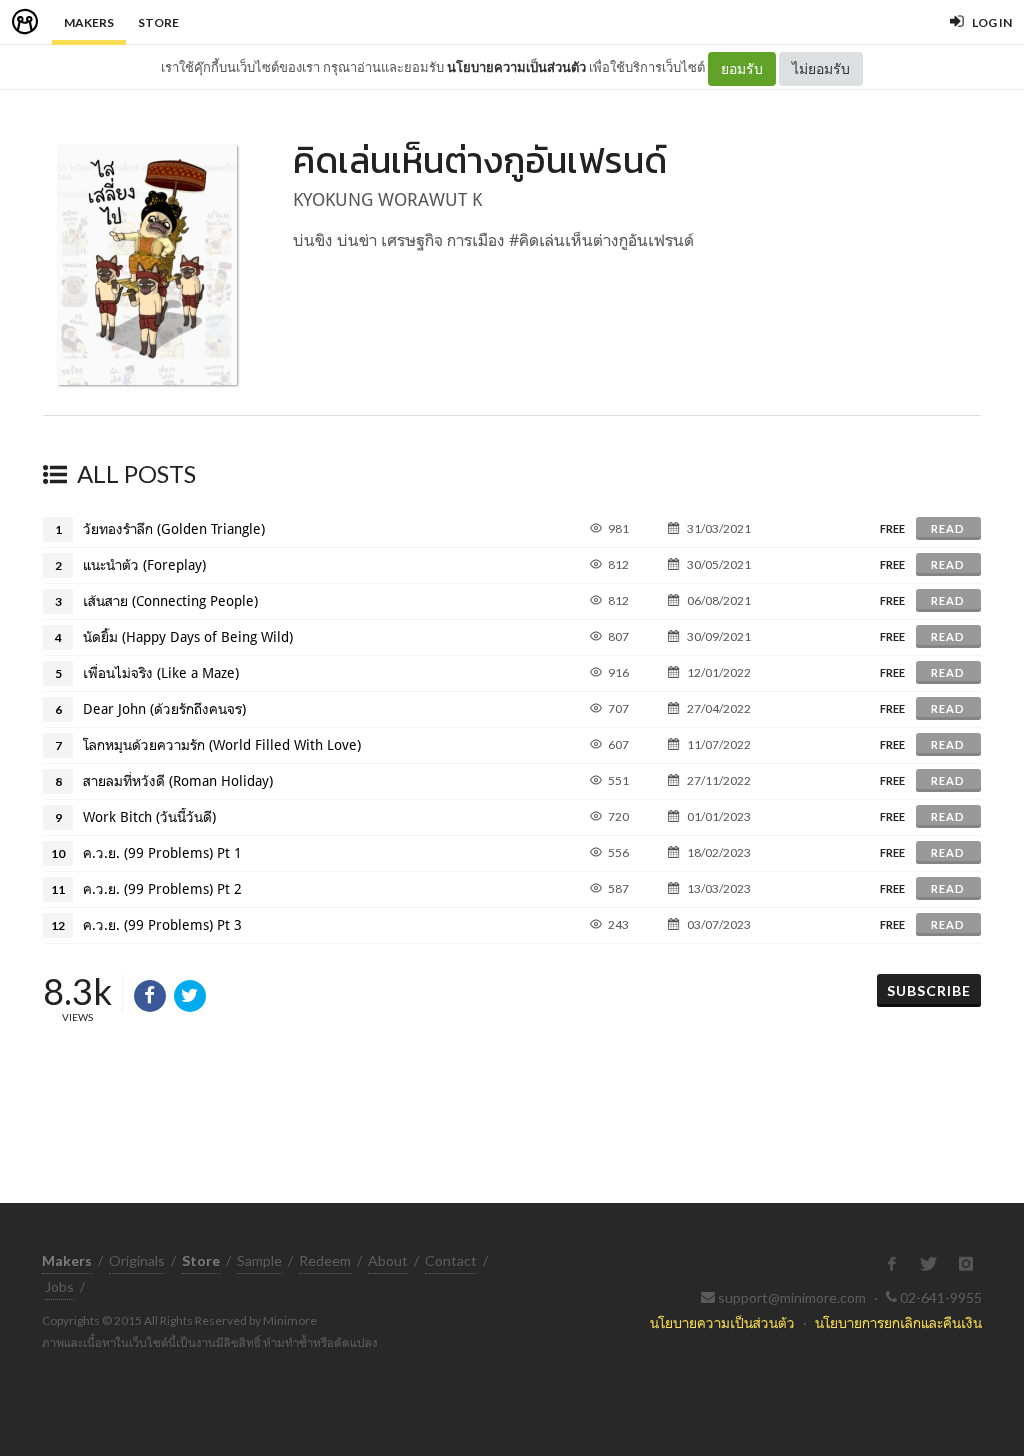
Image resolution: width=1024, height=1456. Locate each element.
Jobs (59, 1286)
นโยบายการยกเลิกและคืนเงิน (898, 1322)
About (388, 1260)
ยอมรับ (742, 68)
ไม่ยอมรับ (821, 68)
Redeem (325, 1260)
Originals (137, 1260)
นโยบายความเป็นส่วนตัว (516, 67)
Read (948, 528)
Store (158, 22)
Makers (89, 22)
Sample (259, 1260)
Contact (451, 1260)
